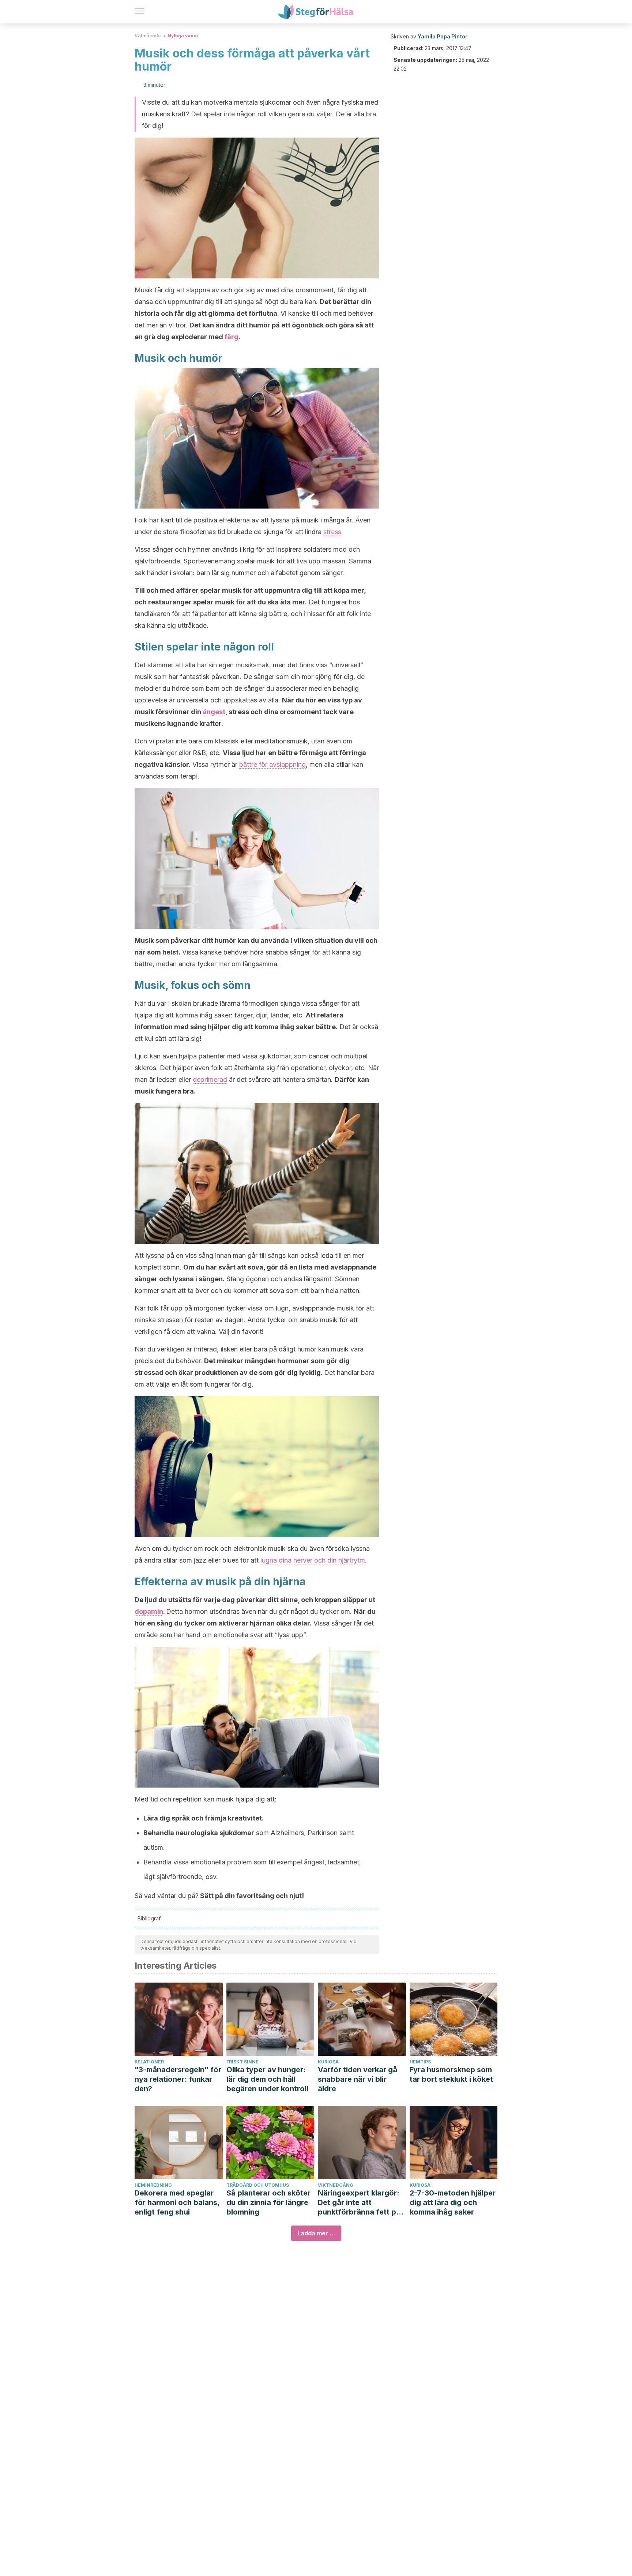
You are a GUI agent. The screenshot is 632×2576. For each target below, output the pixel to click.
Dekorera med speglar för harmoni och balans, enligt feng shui (177, 2202)
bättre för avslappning (272, 764)
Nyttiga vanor (183, 36)
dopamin (149, 1611)
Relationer (149, 2062)
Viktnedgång (336, 2185)
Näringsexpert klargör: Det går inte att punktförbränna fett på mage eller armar (359, 2203)
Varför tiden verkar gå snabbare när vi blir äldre (358, 2079)
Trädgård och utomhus (258, 2185)
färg (232, 337)
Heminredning (153, 2185)
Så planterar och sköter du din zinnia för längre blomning (268, 2202)
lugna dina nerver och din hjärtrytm (313, 1560)
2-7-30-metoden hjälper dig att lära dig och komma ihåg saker (453, 2202)
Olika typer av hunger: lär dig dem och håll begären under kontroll (267, 2079)
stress (332, 532)
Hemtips (420, 2062)
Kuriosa (328, 2062)
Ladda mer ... (316, 2233)
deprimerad (210, 1079)
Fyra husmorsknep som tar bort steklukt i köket (451, 2074)
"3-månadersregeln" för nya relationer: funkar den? (178, 2079)
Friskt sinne (242, 2062)
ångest (214, 712)
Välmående (148, 36)
